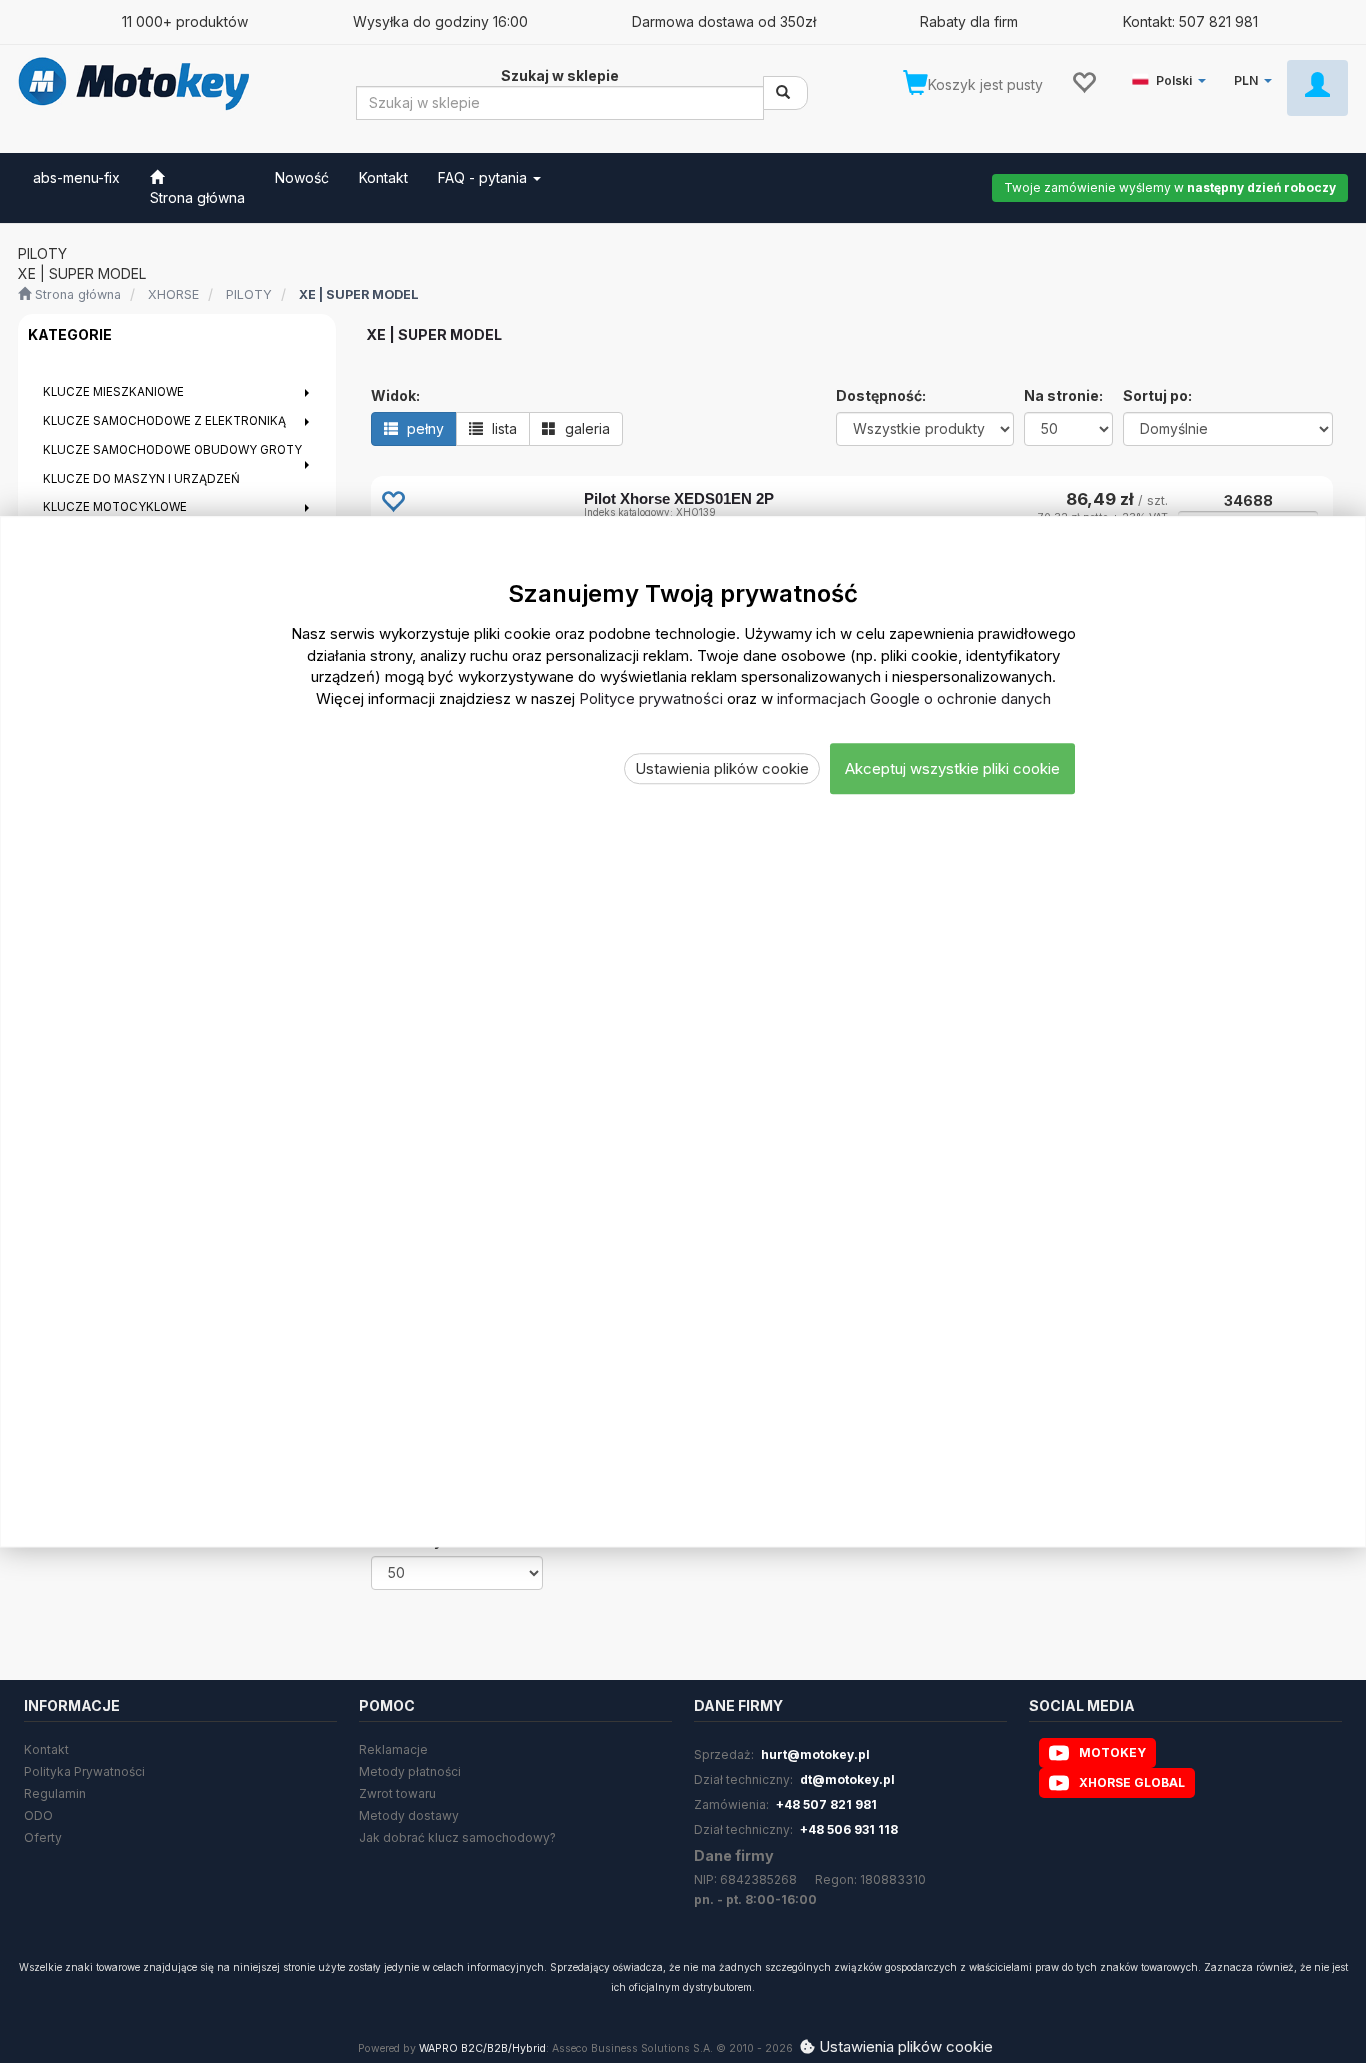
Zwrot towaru (397, 1793)
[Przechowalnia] (1083, 81)
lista (502, 428)
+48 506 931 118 (849, 1829)
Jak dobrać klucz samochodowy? (457, 1837)
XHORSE (173, 294)
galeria (585, 428)
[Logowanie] (1317, 88)
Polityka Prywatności (84, 1771)
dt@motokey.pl (847, 1779)
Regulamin (55, 1793)
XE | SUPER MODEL (359, 294)
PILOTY (249, 294)
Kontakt (46, 1749)
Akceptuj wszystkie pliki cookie (952, 768)
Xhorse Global (1132, 1782)
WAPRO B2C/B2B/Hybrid (482, 2048)
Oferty (43, 1837)
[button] (1172, 76)
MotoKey (1112, 1752)
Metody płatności (410, 1771)
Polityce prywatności (651, 697)
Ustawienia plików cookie (722, 768)
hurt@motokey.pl (815, 1754)
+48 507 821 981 (826, 1804)
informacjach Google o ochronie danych (914, 697)
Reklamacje (393, 1749)
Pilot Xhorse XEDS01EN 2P (679, 498)
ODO (38, 1815)
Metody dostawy (409, 1815)
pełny (423, 428)
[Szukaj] (785, 93)
